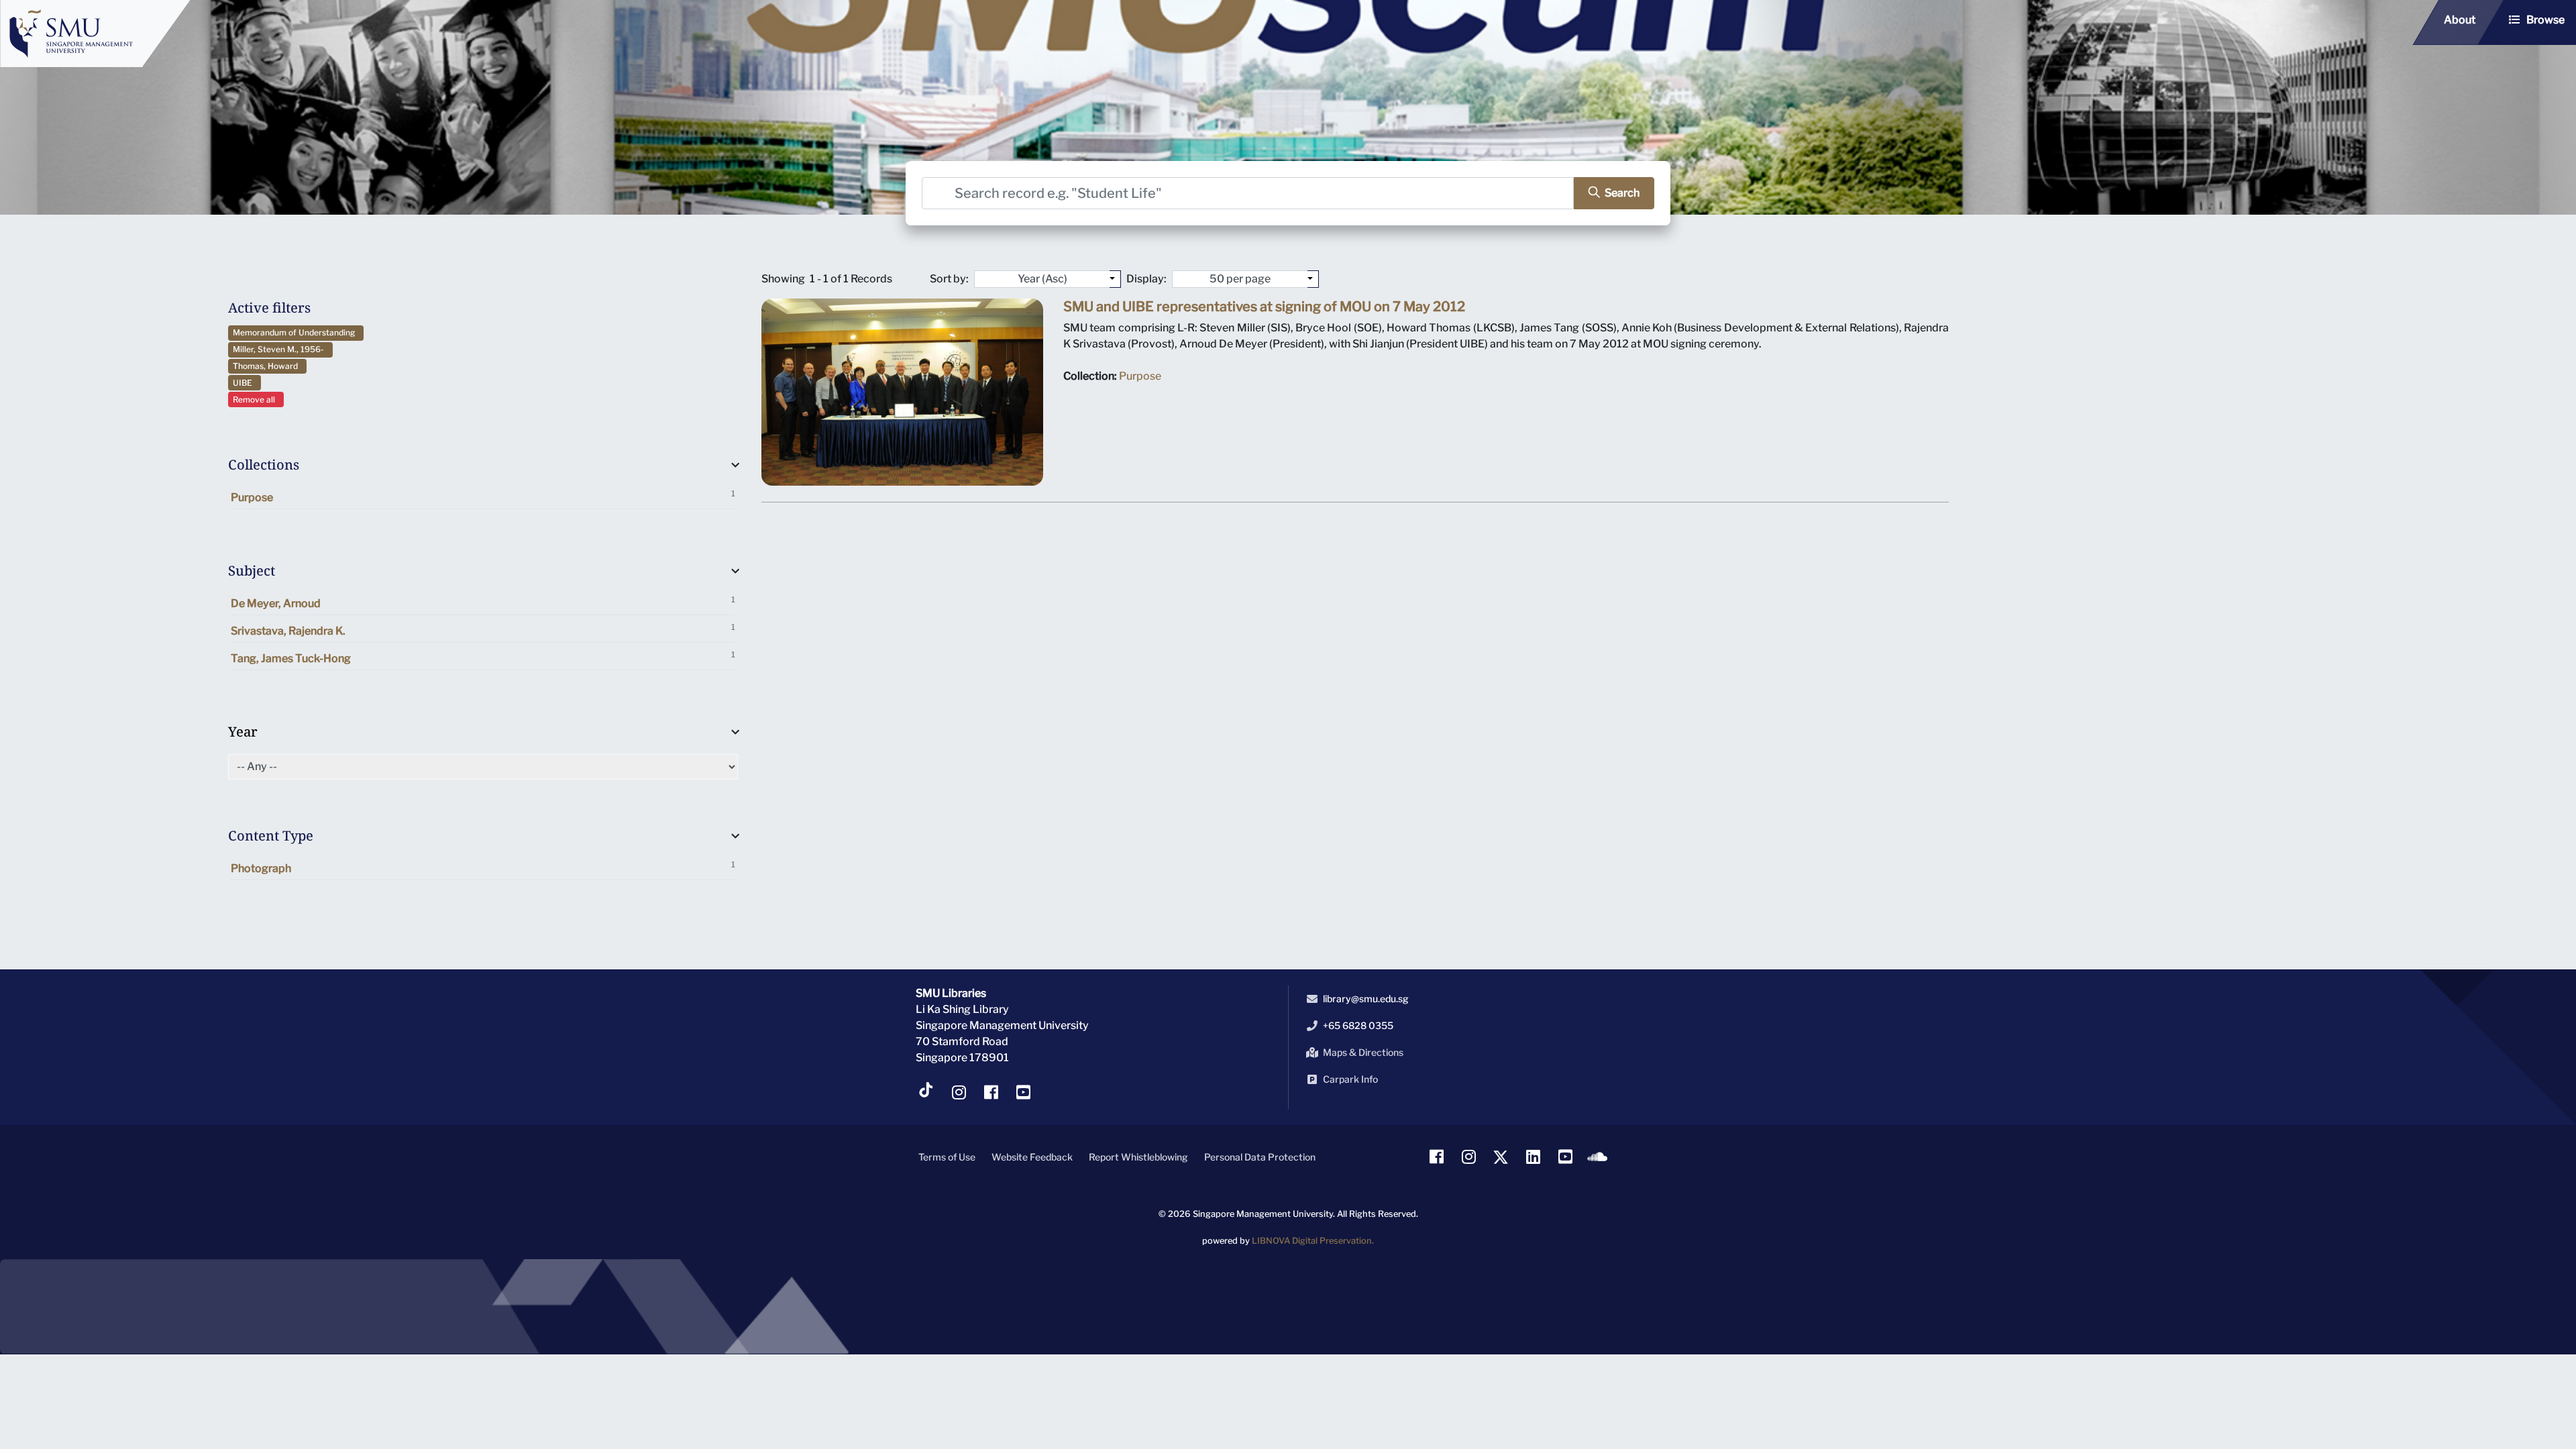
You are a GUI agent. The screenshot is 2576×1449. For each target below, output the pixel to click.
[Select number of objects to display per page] (1313, 279)
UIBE (245, 383)
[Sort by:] (1115, 279)
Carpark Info (1350, 1079)
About (2460, 20)
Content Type (271, 836)
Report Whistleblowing (1138, 1157)
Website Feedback (1032, 1157)
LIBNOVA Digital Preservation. (1313, 1241)
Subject (252, 571)
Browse (2545, 20)
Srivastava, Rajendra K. (483, 630)
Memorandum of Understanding (296, 332)
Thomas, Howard (267, 366)
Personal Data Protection (1260, 1157)
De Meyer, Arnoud (483, 602)
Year (243, 732)
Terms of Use (947, 1157)
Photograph (483, 867)
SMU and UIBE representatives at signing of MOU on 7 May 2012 (1264, 307)
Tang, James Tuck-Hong (483, 657)
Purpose (483, 496)
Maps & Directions (1363, 1052)
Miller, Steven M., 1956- (280, 349)
